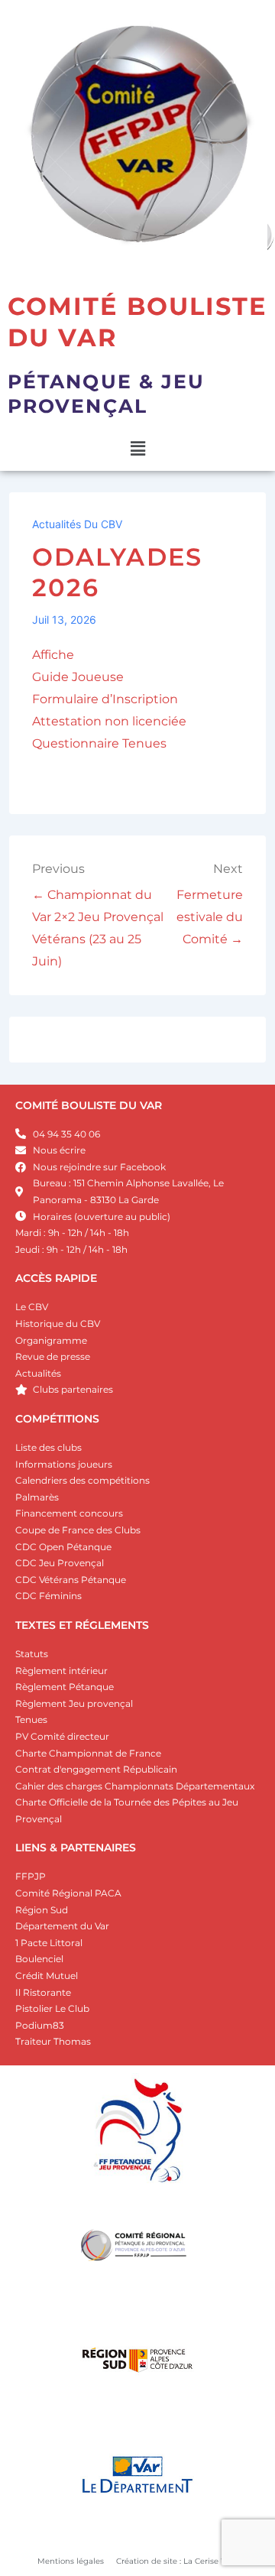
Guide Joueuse (78, 677)
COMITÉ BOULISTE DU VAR (89, 1105)
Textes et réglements (82, 1625)
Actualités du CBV (77, 524)
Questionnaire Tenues (99, 743)
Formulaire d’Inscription (105, 699)
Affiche (53, 655)
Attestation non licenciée (109, 721)
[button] (137, 449)
